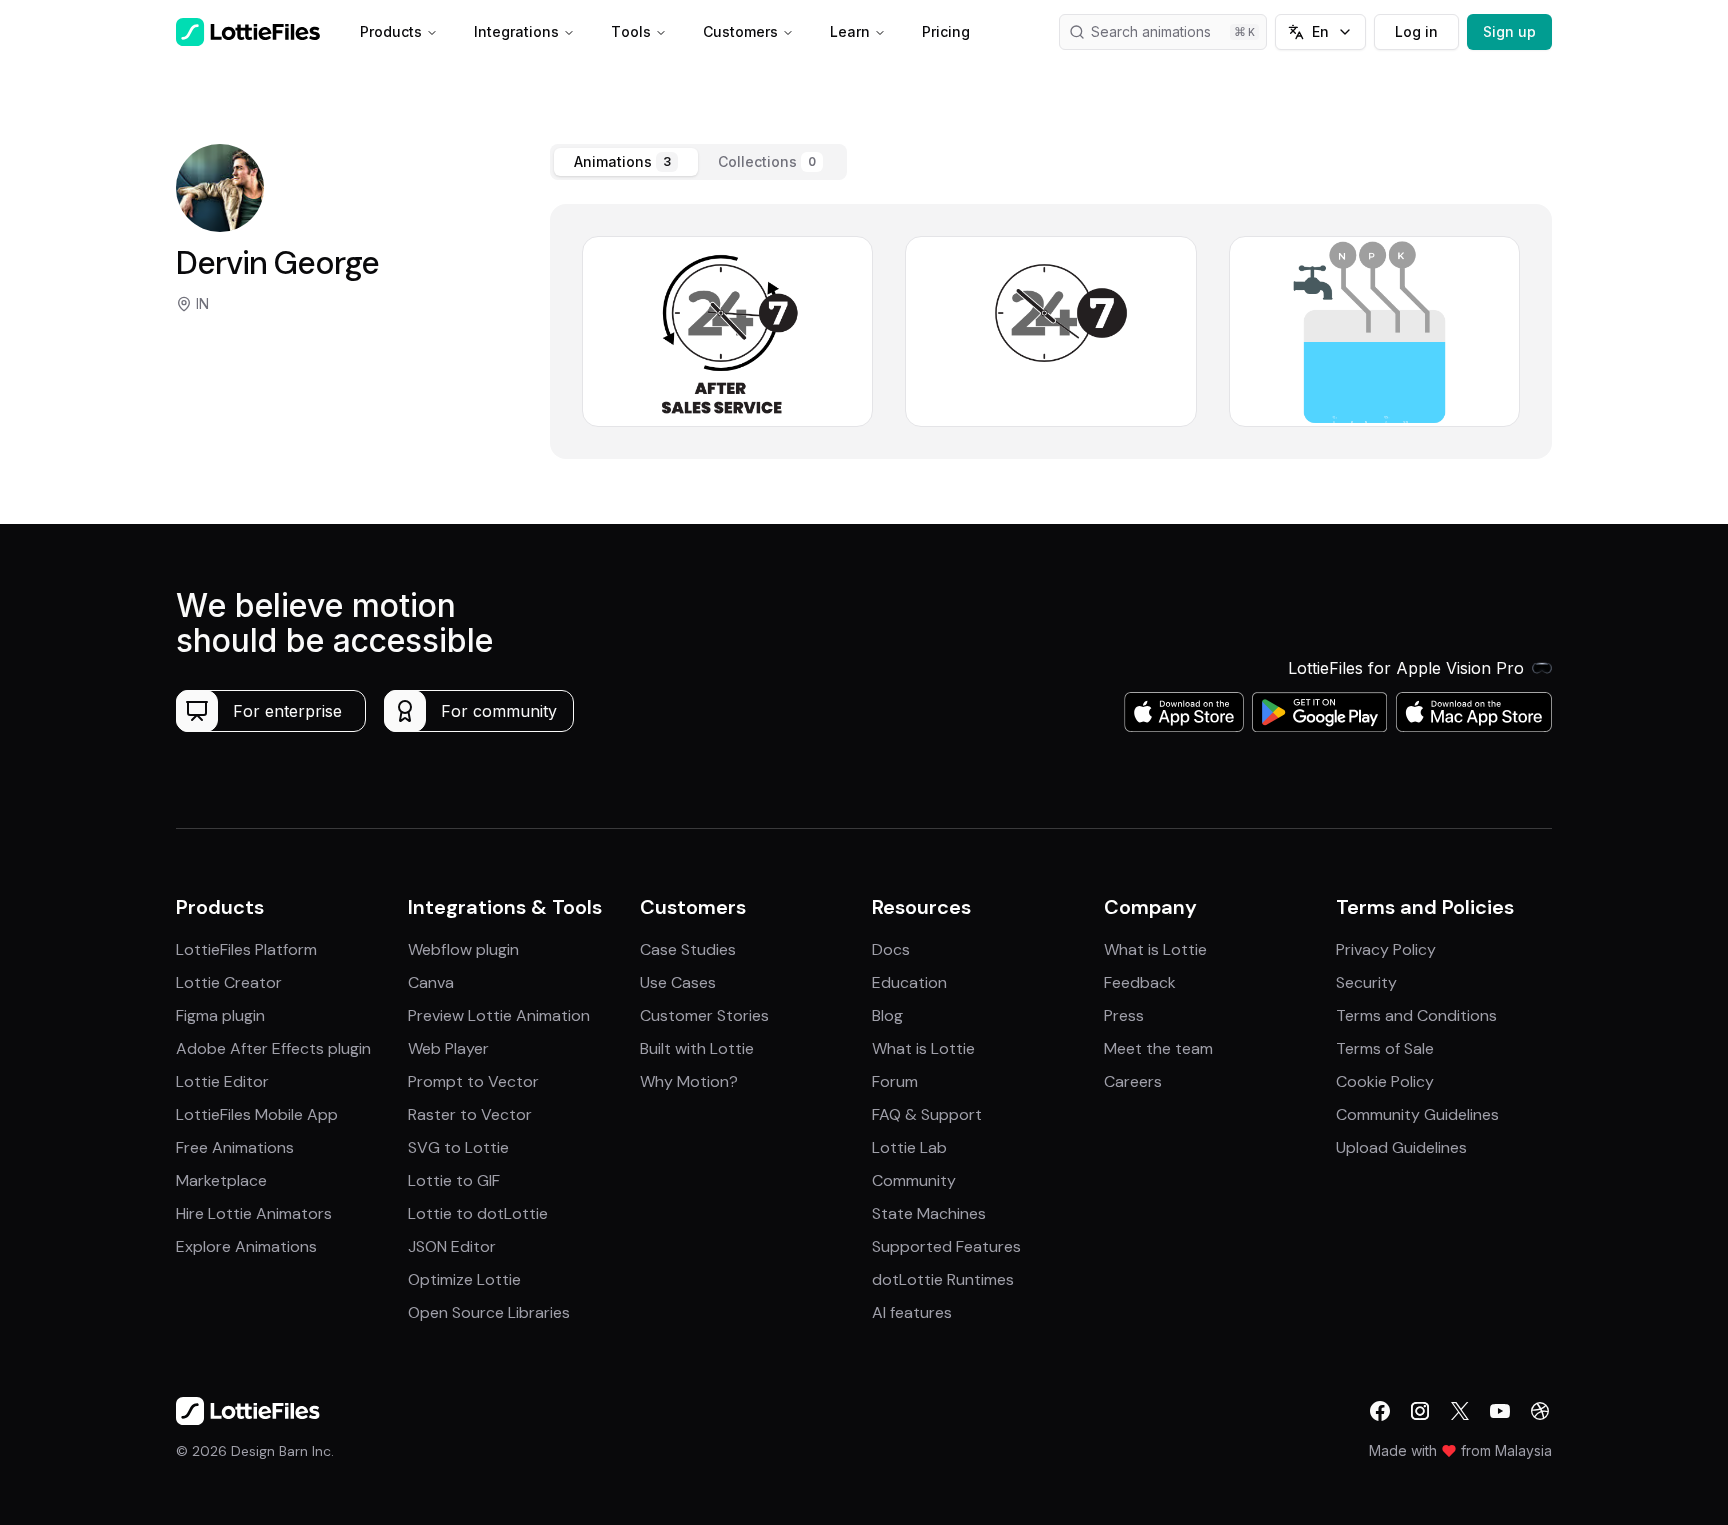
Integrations (516, 31)
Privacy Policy (1386, 949)
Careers (1133, 1081)
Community (914, 1180)
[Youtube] (1500, 1411)
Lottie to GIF (454, 1180)
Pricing (946, 31)
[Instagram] (1420, 1411)
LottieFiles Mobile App (257, 1114)
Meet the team (1158, 1048)
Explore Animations (246, 1246)
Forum (895, 1081)
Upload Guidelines (1401, 1147)
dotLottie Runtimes (943, 1279)
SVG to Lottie (458, 1147)
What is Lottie (923, 1048)
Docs (891, 949)
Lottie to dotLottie (478, 1213)
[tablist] (698, 162)
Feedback (1140, 982)
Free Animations (235, 1147)
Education (909, 982)
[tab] (626, 162)
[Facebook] (1380, 1411)
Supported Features (946, 1246)
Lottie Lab (909, 1147)
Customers (740, 31)
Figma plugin (220, 1015)
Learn (850, 31)
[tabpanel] (1051, 331)
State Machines (929, 1213)
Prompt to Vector (473, 1081)
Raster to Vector (470, 1114)
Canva (431, 982)
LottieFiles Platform (246, 949)
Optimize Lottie (464, 1279)
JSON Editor (452, 1246)
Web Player (448, 1048)
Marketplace (221, 1180)
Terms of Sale (1385, 1048)
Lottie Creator (229, 982)
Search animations (1151, 31)
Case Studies (688, 949)
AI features (912, 1312)
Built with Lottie (697, 1048)
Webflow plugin (463, 949)
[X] (1460, 1411)
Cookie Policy (1385, 1081)
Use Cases (678, 982)
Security (1366, 982)
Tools (631, 31)
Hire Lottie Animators (254, 1213)
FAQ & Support (927, 1114)
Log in (1416, 31)
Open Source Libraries (489, 1312)
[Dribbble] (1540, 1411)
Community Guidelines (1417, 1114)
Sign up (1509, 31)
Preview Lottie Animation (499, 1015)
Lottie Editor (222, 1081)
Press (1124, 1015)
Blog (887, 1015)
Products (391, 31)
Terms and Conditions (1416, 1015)
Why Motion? (689, 1081)
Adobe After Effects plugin (273, 1048)
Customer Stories (704, 1015)
